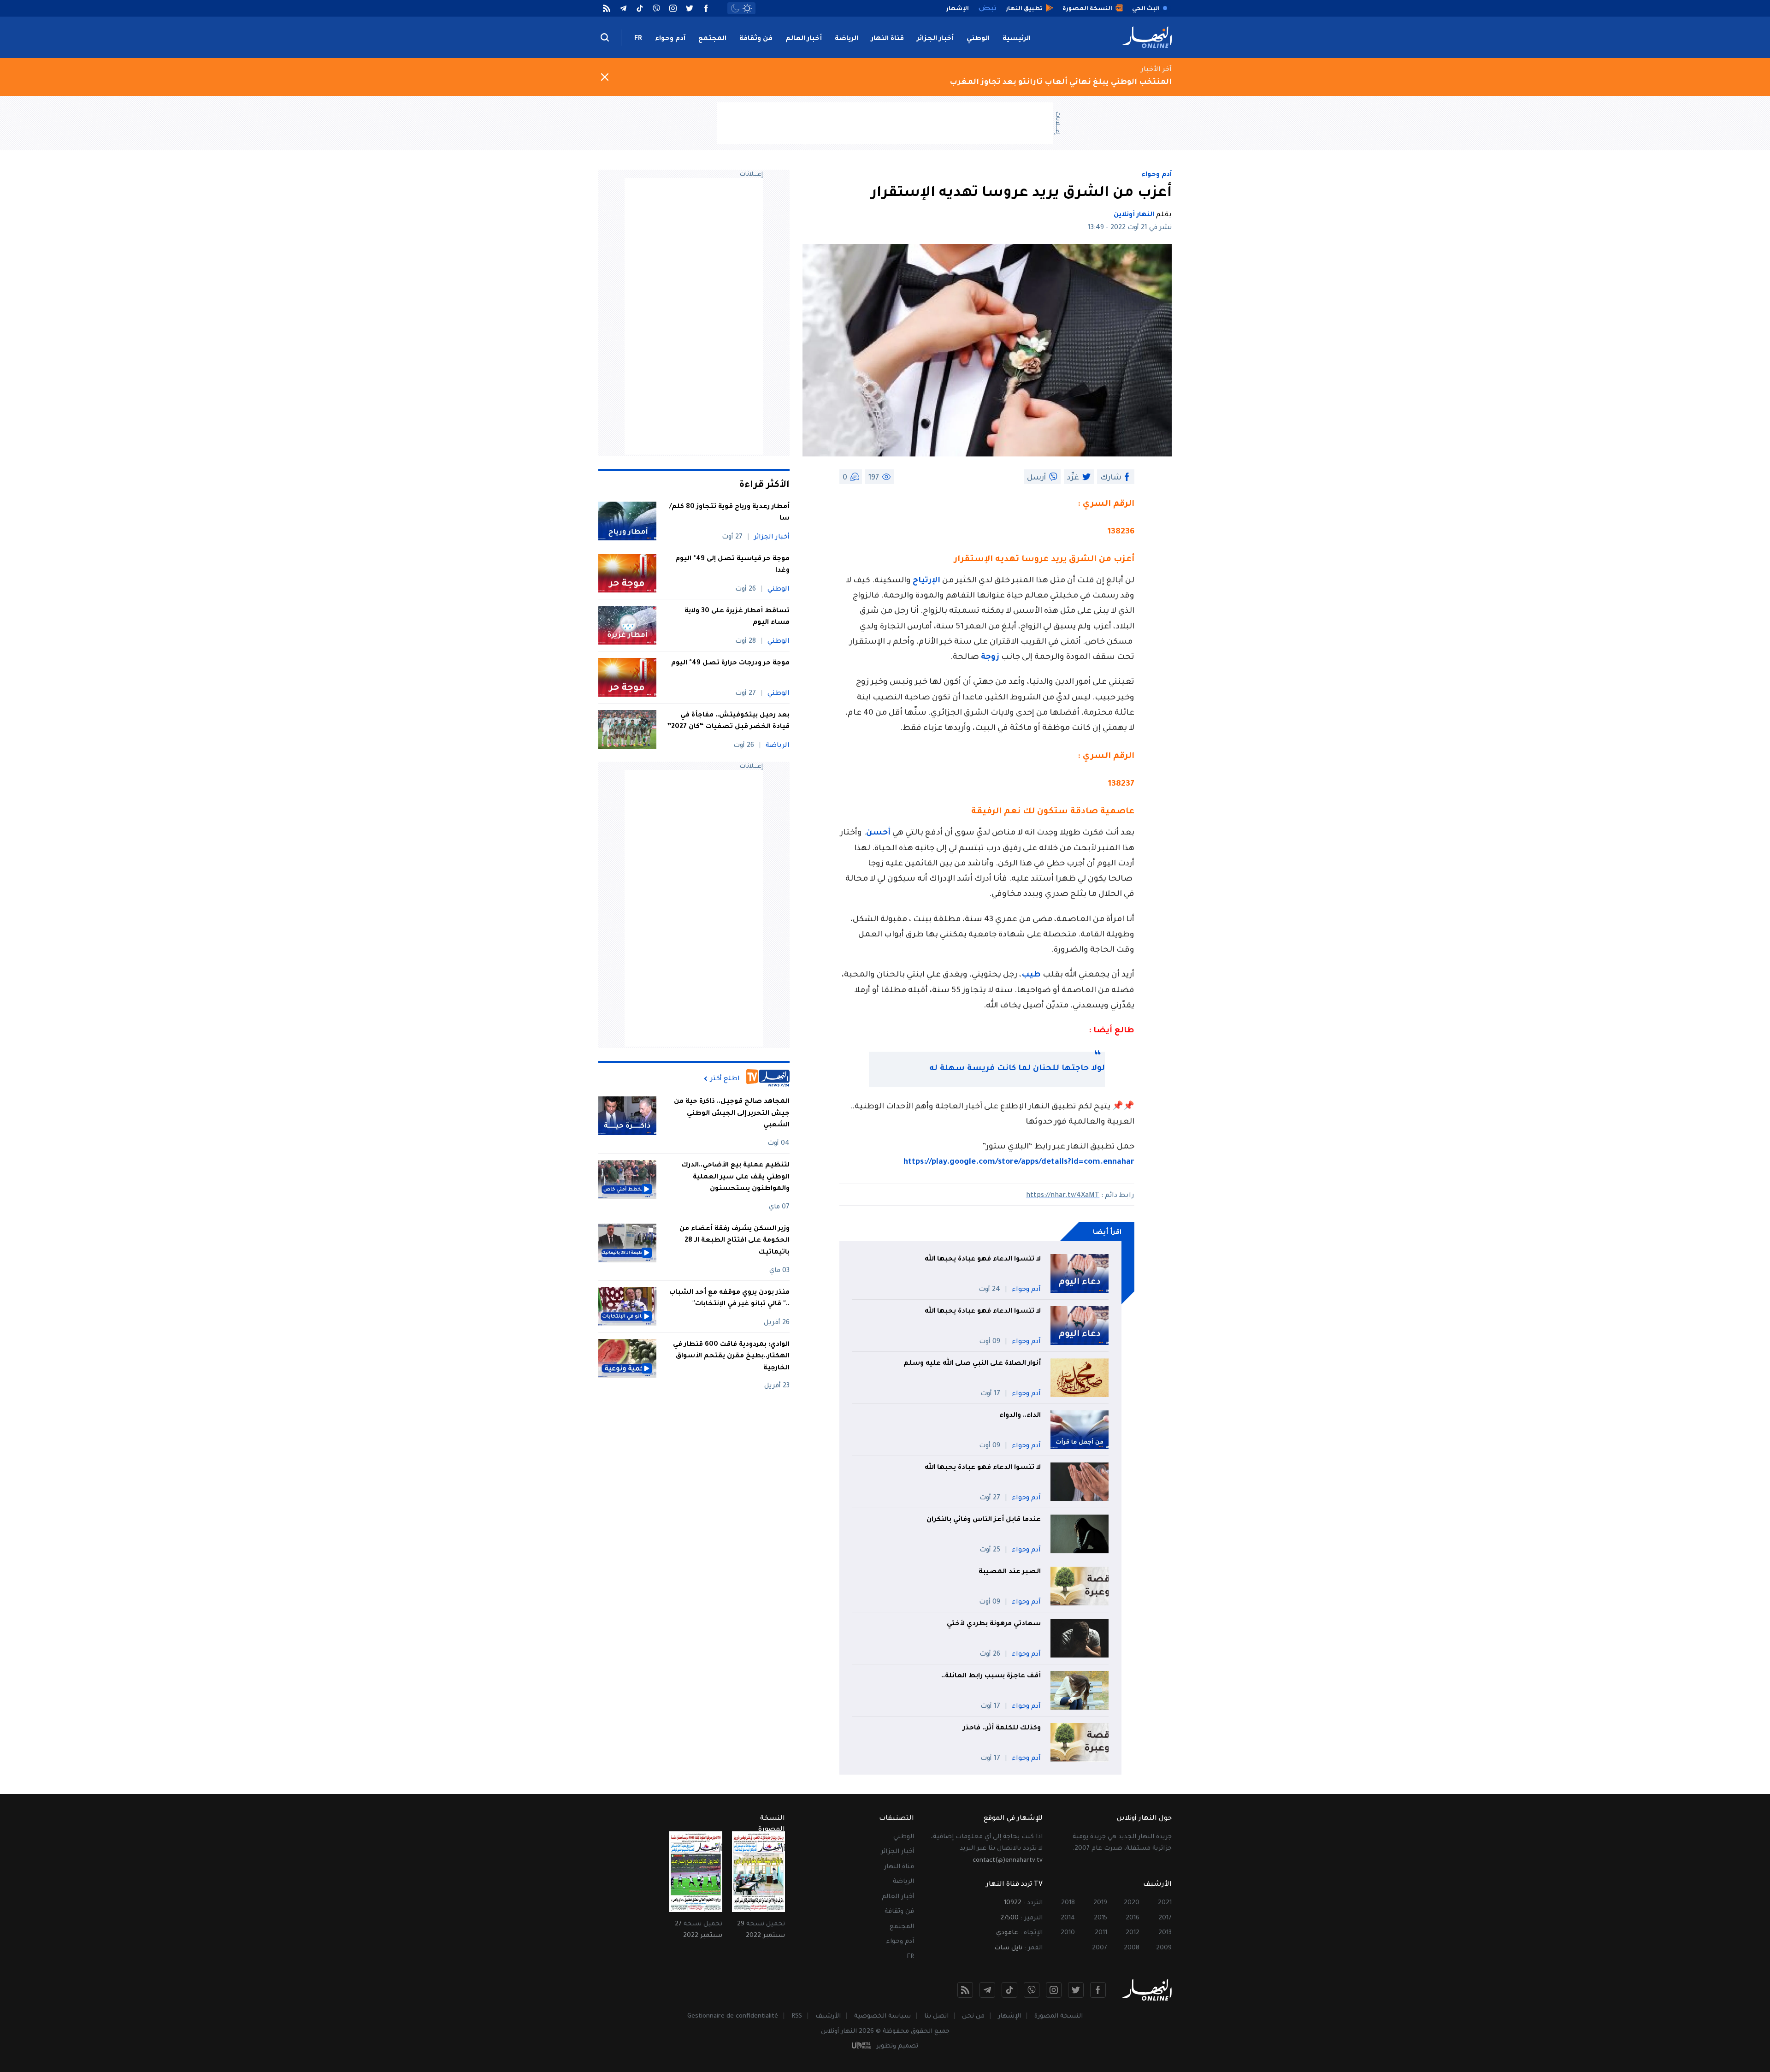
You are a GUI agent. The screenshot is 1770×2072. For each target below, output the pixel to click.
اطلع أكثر (725, 1079)
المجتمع (712, 39)
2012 (1133, 1933)
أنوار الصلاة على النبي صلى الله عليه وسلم (972, 1364)
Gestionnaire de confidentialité (733, 2016)
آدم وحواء (670, 39)
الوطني (978, 39)
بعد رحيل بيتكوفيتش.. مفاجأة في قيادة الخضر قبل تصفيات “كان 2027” (728, 722)
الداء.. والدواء (1020, 1416)
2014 (1068, 1918)
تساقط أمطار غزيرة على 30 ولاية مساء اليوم (737, 617)
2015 (1100, 1918)
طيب (1031, 975)
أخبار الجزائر (935, 39)
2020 (1132, 1903)
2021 (1165, 1903)
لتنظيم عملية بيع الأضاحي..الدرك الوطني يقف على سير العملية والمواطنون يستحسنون (735, 1177)
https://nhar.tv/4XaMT (1063, 1196)
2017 (1165, 1918)
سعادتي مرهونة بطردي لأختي (994, 1624)
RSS (797, 2016)
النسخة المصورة (1059, 2016)
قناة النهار (888, 39)
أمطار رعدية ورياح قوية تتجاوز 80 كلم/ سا (729, 513)
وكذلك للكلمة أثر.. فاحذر (1002, 1729)
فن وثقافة (756, 39)
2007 (1100, 1948)
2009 (1164, 1948)
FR (638, 39)
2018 (1068, 1903)
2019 (1100, 1903)
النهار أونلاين (1134, 215)
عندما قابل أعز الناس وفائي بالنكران (984, 1520)
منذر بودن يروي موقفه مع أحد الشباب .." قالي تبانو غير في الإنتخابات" (729, 1298)
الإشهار (1009, 2016)
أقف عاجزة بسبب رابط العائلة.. (991, 1676)
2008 (1132, 1948)
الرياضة (847, 39)
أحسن (878, 833)
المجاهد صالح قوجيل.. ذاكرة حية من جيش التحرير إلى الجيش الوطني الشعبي (732, 1114)
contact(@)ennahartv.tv (1008, 1861)
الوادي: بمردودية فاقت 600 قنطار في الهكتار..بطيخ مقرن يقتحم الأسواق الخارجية (731, 1356)
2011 (1101, 1933)
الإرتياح (926, 581)
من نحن (973, 2016)
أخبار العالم (804, 39)
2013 (1165, 1933)
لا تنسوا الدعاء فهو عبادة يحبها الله (983, 1260)
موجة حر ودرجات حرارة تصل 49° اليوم (730, 663)
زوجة (990, 658)
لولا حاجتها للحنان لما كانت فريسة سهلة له (1017, 1069)
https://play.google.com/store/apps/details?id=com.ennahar (1019, 1163)
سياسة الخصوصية (882, 2016)
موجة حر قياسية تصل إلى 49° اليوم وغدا (732, 565)
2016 (1133, 1918)
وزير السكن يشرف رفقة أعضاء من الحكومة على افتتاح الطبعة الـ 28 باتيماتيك (735, 1241)
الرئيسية (1017, 39)
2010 (1068, 1933)
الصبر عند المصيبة (1010, 1572)
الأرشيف (828, 2016)
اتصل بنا (936, 2016)
